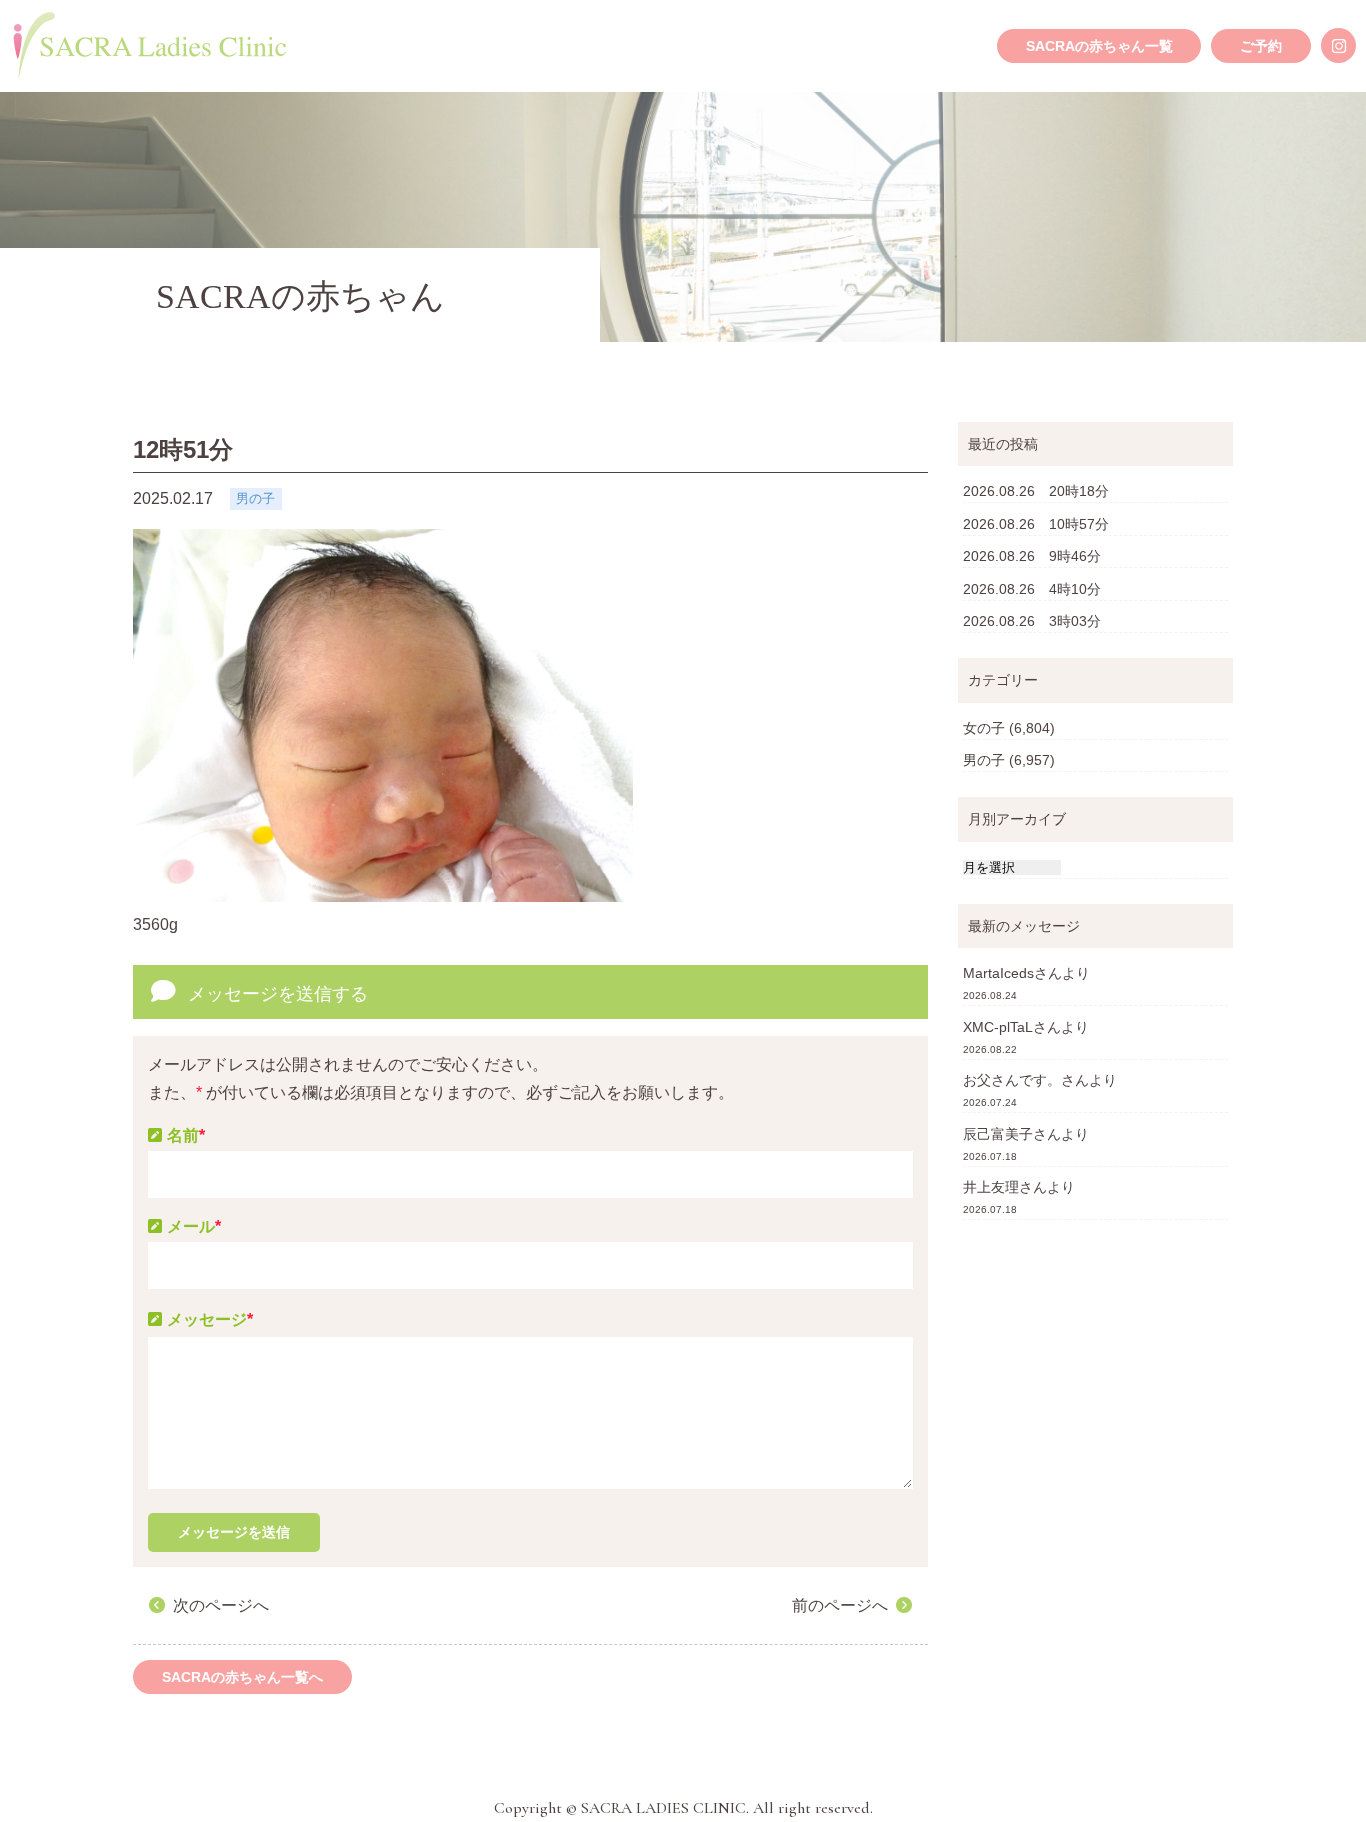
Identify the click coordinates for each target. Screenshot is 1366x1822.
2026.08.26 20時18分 (1036, 491)
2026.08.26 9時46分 (1032, 556)
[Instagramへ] (1338, 45)
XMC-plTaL (998, 1027)
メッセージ (210, 1319)
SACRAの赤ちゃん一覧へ (242, 1677)
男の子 (984, 760)
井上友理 (991, 1187)
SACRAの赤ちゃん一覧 (1099, 46)
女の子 (984, 728)
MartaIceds (998, 973)
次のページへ (221, 1605)
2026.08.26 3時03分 (1032, 621)
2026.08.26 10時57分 (1036, 524)
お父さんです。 (1012, 1080)
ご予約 (1261, 46)
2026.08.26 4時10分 (1032, 589)
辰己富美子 (998, 1134)
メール (194, 1226)
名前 (186, 1135)
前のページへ (840, 1605)
